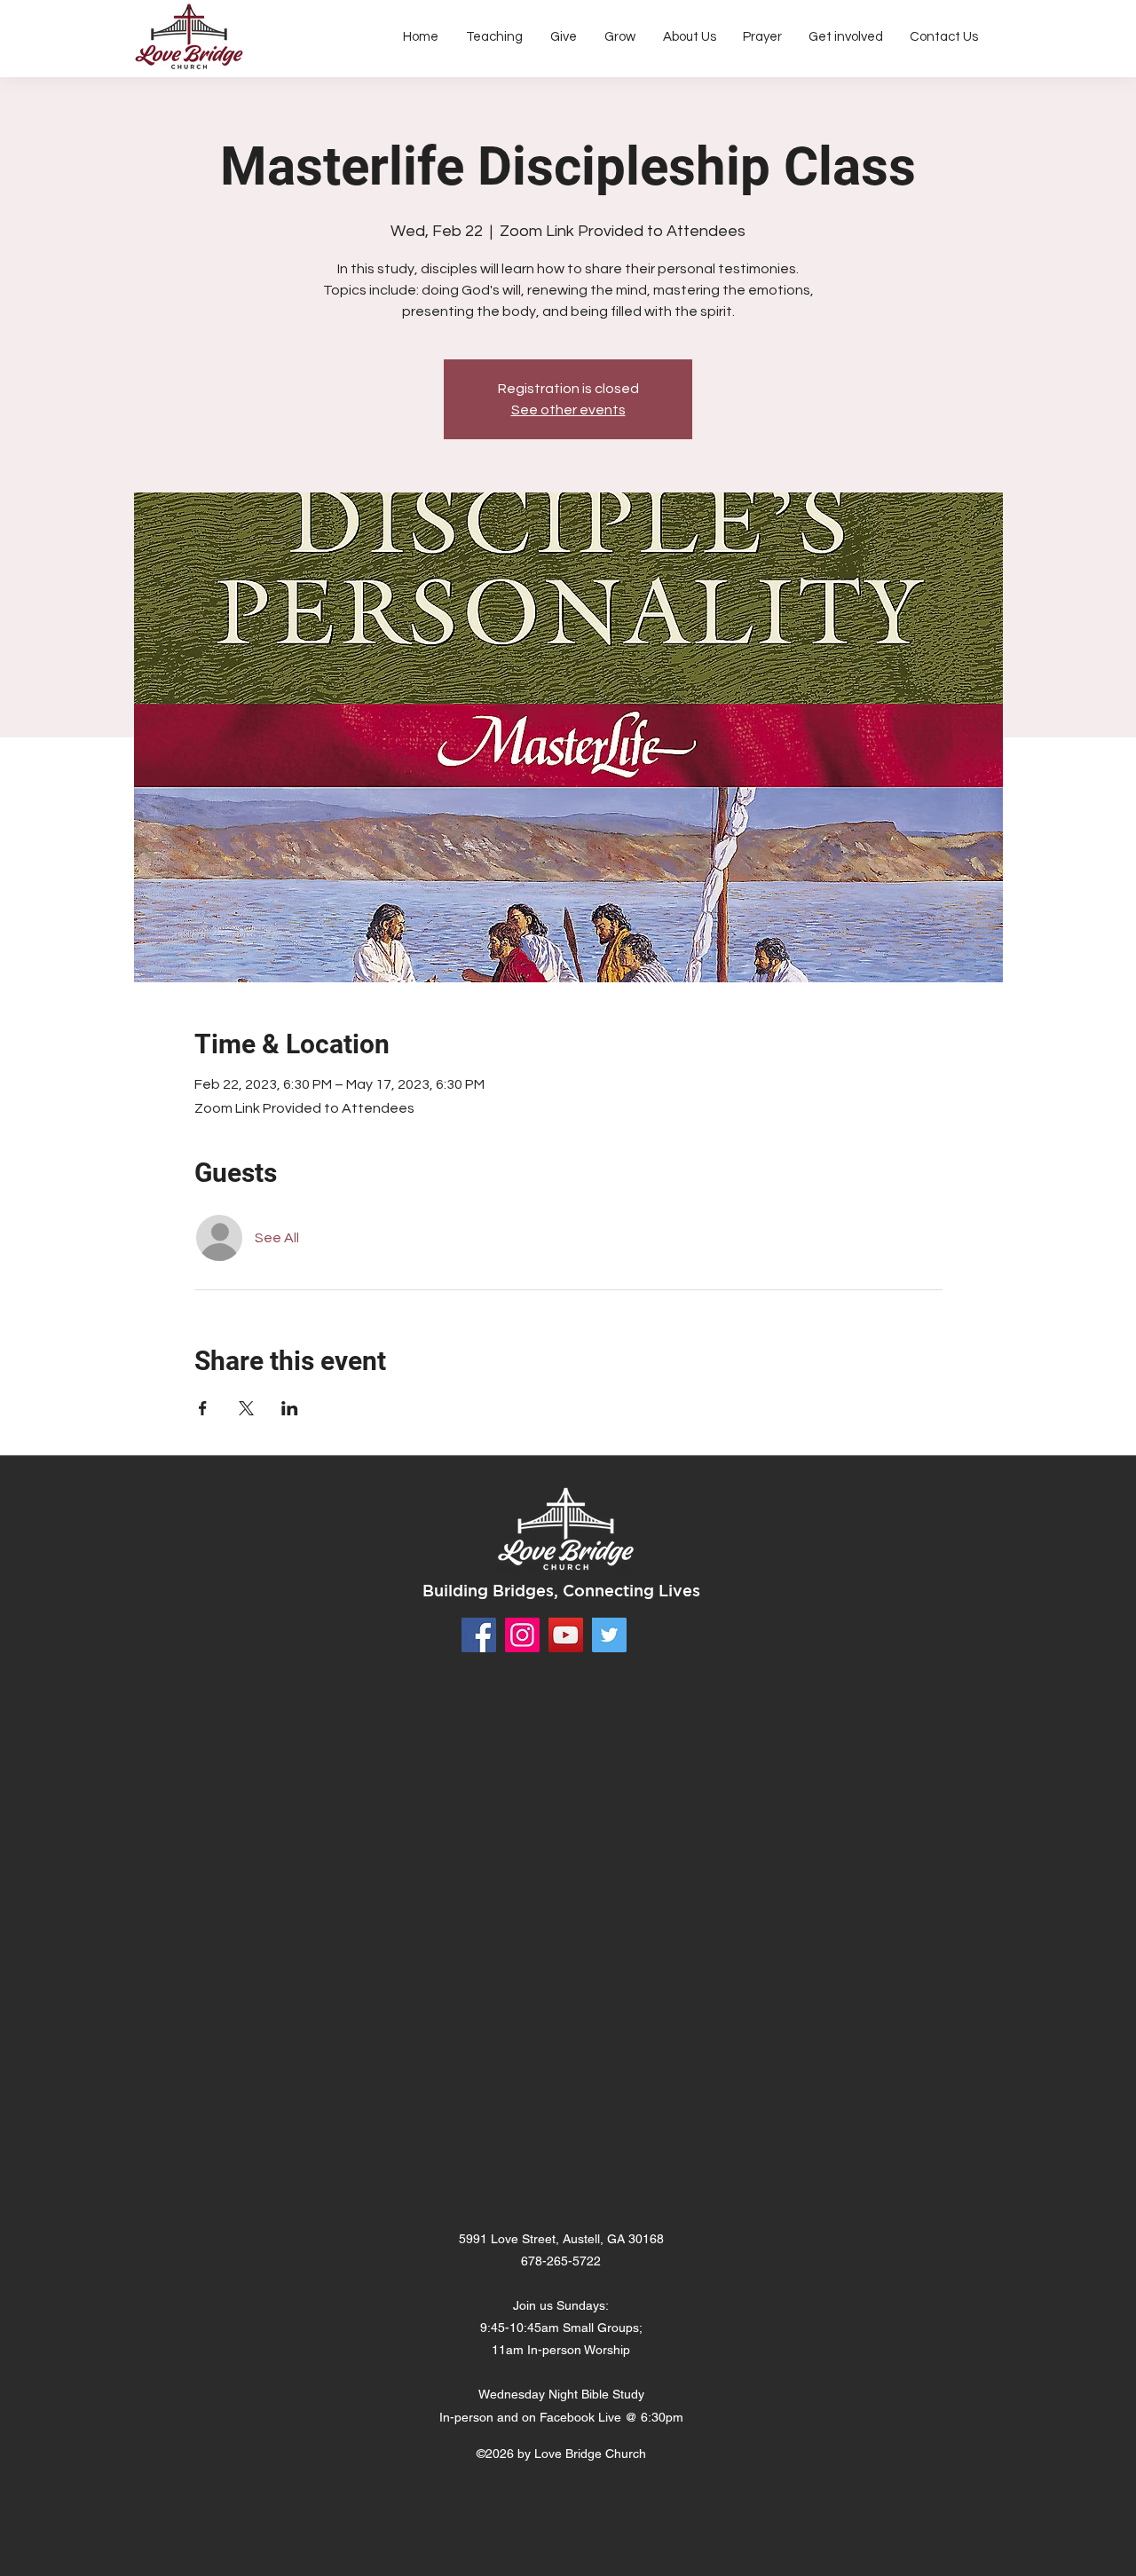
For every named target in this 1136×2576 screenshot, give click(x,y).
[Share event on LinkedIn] (290, 1408)
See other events (568, 410)
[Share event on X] (246, 1408)
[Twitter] (609, 1635)
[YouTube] (566, 1635)
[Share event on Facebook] (203, 1408)
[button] (689, 37)
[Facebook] (479, 1635)
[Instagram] (522, 1635)
